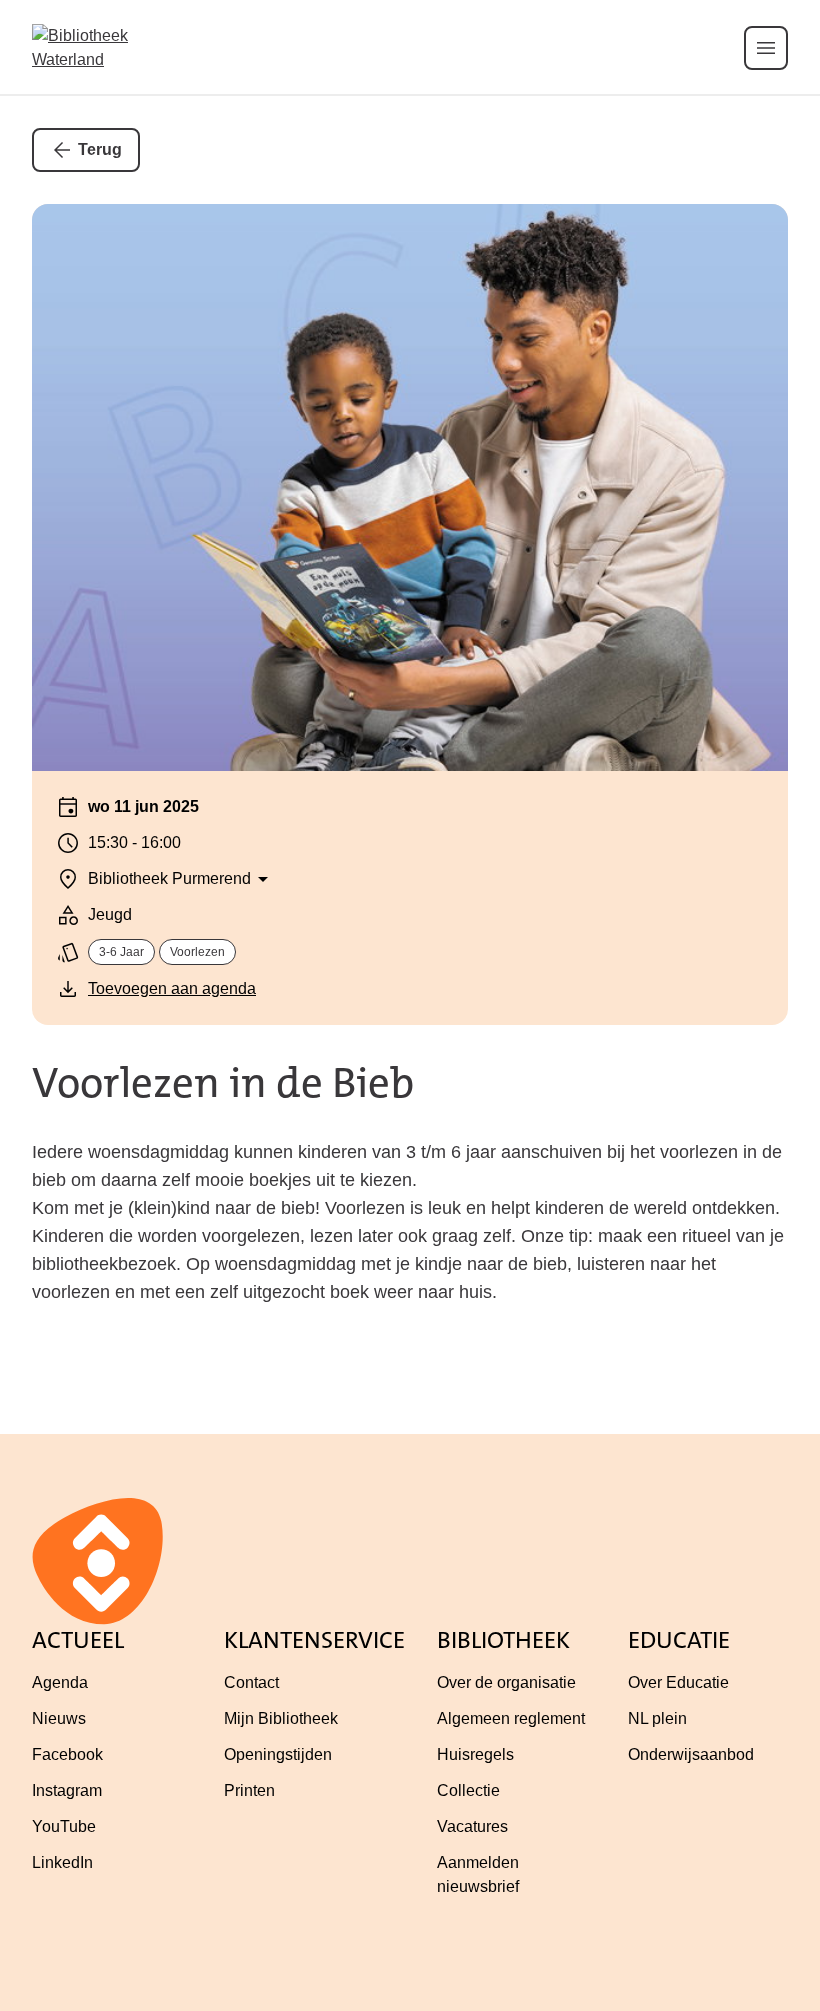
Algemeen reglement (511, 1718)
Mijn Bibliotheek (281, 1718)
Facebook (67, 1754)
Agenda (60, 1682)
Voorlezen (197, 952)
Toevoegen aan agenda (172, 988)
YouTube (64, 1826)
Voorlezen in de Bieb (223, 1083)
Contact (251, 1682)
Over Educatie (678, 1682)
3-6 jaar (121, 952)
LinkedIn (62, 1862)
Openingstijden (278, 1754)
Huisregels (475, 1754)
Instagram (67, 1790)
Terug (100, 149)
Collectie (468, 1790)
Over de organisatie (506, 1682)
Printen (249, 1790)
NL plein (657, 1718)
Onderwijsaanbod (691, 1754)
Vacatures (472, 1826)
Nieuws (59, 1718)
